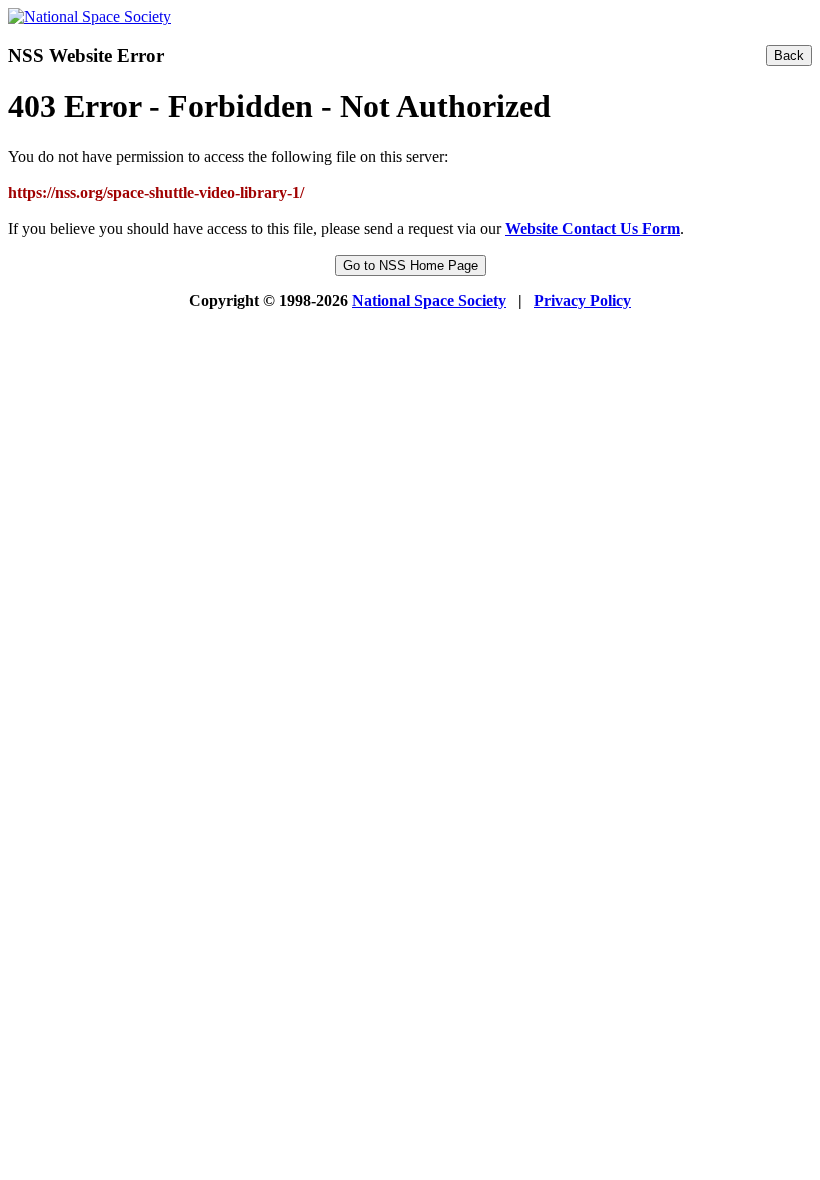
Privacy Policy (582, 300)
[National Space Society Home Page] (89, 16)
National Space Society (429, 300)
